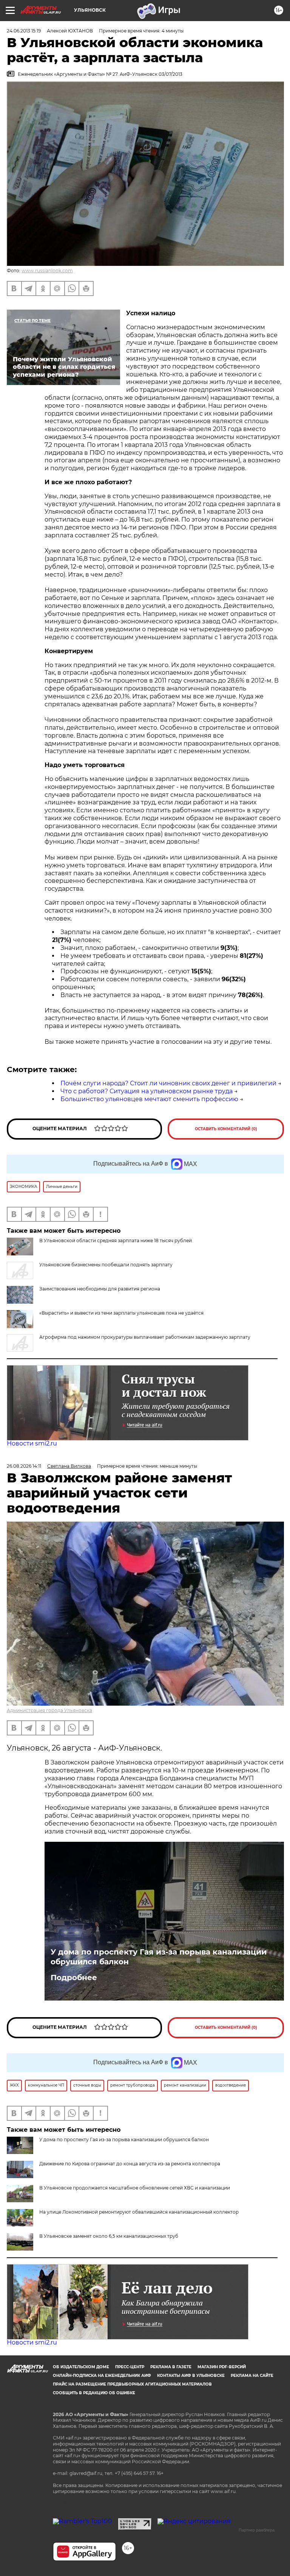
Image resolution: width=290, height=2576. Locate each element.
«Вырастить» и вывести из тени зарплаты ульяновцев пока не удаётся (121, 1313)
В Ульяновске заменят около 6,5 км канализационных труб (109, 2236)
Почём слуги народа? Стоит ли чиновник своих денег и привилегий (168, 1083)
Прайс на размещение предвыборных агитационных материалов (132, 2384)
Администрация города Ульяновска (49, 1710)
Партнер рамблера (257, 2530)
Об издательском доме (81, 2367)
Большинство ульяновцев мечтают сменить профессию (149, 1099)
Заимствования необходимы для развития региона (100, 1289)
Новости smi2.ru (32, 1443)
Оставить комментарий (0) (226, 1129)
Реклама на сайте (252, 2376)
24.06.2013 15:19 (24, 31)
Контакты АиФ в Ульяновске (191, 2376)
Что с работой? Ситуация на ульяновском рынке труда (147, 1091)
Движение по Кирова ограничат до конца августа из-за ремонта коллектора (130, 2164)
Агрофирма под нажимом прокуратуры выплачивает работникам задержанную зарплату (145, 1337)
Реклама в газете (171, 2367)
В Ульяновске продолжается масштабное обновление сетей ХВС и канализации (135, 2188)
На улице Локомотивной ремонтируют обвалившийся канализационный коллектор (139, 2212)
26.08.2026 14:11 (24, 1466)
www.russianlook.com (47, 271)
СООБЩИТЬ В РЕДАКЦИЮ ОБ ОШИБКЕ (94, 2393)
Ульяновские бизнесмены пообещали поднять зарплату (106, 1265)
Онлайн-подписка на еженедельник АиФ (102, 2376)
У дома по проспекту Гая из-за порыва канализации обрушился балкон (159, 1957)
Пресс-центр (130, 2367)
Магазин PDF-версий (222, 2367)
